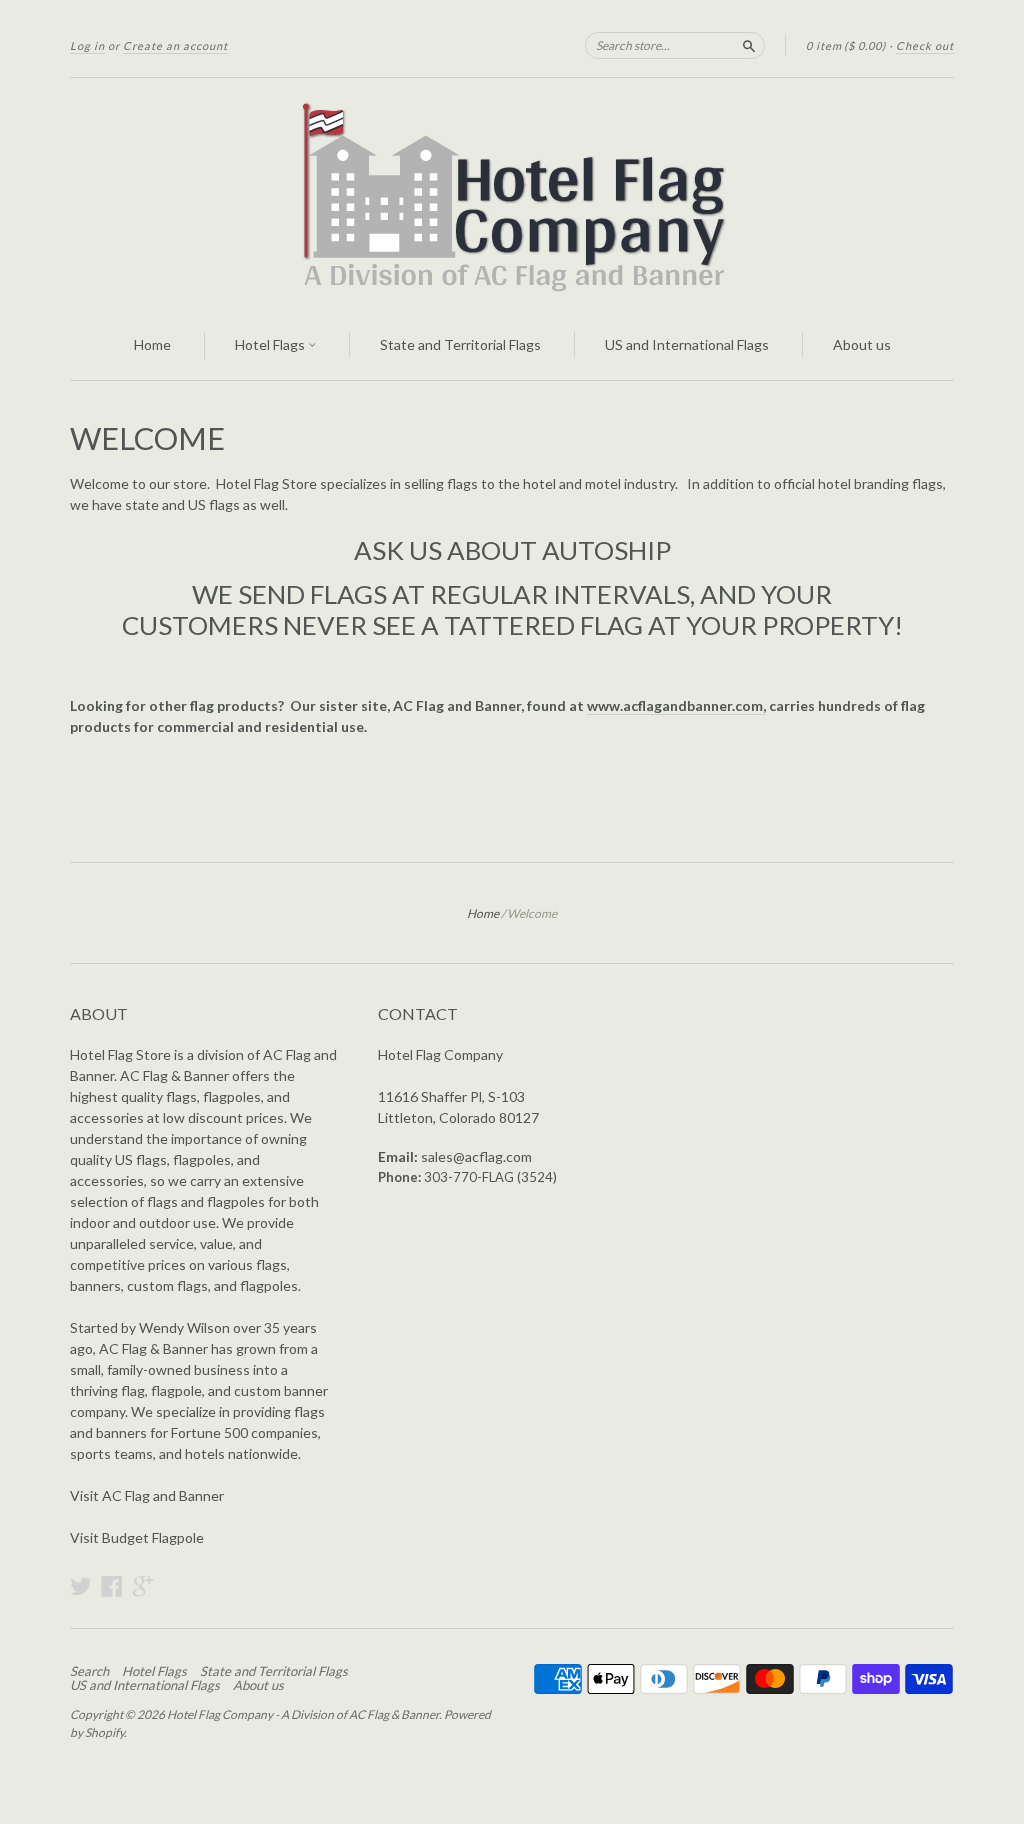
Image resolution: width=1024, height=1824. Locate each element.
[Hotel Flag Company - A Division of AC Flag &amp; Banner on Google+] (143, 1586)
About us (862, 344)
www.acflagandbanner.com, (676, 705)
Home (152, 344)
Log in (87, 45)
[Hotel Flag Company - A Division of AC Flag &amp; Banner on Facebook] (112, 1586)
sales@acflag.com (476, 1156)
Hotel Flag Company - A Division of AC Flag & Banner (303, 1714)
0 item (846, 45)
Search (89, 1671)
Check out (925, 45)
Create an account (175, 45)
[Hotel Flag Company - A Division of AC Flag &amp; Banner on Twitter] (81, 1586)
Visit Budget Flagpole (137, 1537)
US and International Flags (687, 344)
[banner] (512, 195)
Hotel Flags (271, 344)
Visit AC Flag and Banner (147, 1495)
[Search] (749, 45)
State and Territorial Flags (460, 344)
